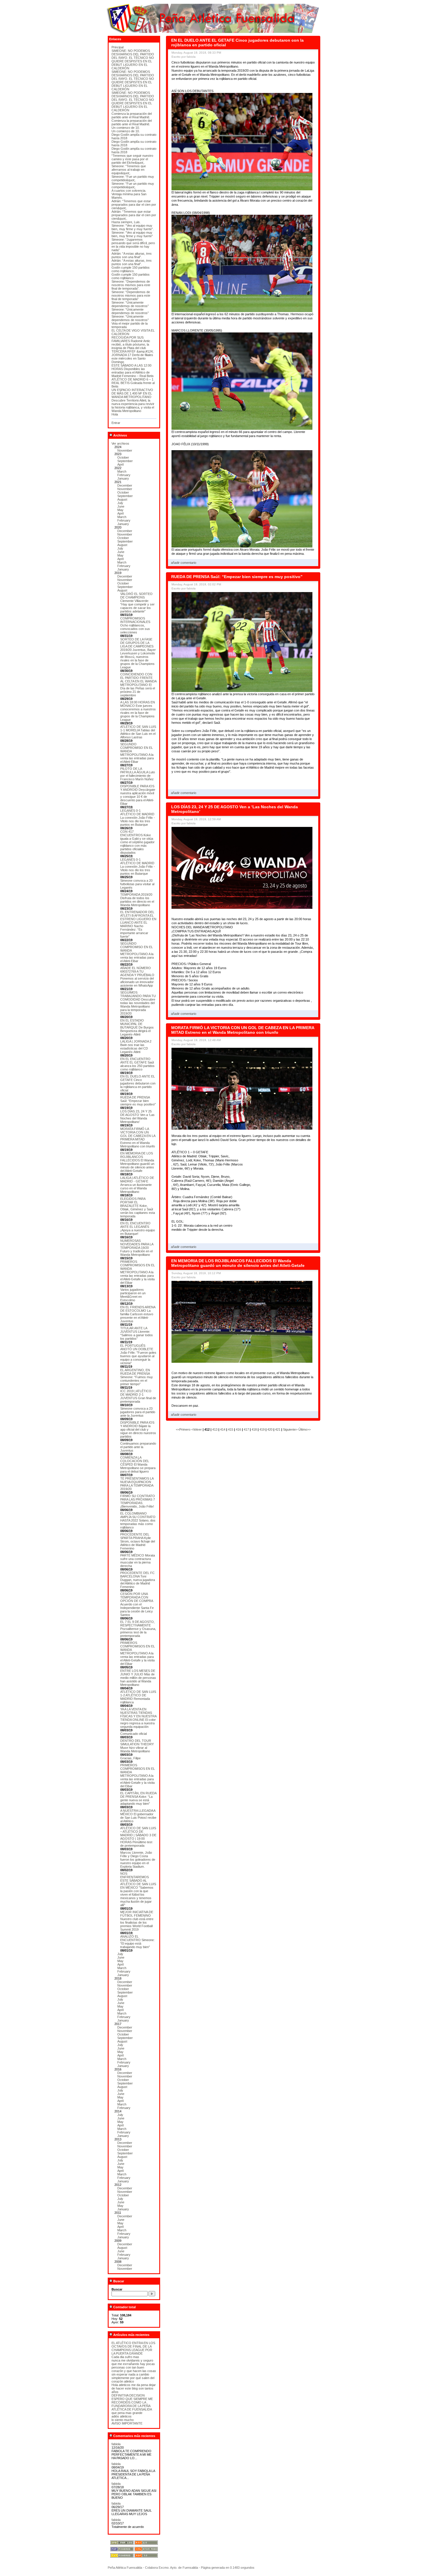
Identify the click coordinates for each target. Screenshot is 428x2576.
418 (254, 1429)
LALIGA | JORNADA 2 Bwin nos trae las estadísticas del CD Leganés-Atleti (136, 1047)
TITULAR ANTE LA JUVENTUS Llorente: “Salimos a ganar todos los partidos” (137, 1333)
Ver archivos (120, 443)
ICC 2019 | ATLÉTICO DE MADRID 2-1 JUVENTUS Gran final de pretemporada (138, 1396)
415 (231, 1429)
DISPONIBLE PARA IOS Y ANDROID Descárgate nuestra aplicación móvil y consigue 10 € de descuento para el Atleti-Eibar (138, 795)
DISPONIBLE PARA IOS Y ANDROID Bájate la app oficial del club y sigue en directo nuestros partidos (138, 1429)
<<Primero (184, 1429)
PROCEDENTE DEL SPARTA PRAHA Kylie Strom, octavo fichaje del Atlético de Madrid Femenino (138, 1541)
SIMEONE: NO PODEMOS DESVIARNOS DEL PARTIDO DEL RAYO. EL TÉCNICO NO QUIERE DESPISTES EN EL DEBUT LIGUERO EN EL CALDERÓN (133, 59)
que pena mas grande (127, 2413)
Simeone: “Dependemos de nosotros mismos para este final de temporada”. (131, 285)
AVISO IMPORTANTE (127, 2423)
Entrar (116, 423)
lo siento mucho (123, 2420)
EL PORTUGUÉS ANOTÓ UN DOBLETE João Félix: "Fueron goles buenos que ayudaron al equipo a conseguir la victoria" (138, 1354)
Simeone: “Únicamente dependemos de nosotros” (130, 304)
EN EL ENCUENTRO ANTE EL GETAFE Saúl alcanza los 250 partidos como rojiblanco (137, 1064)
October (123, 457)
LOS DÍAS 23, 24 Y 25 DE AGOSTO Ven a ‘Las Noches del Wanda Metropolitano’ (137, 1117)
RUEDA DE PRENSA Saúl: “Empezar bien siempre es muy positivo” (138, 1101)
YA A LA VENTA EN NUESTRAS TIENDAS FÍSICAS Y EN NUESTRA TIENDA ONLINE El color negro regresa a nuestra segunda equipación (138, 1718)
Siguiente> (291, 1429)
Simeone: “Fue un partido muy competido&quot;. (133, 178)
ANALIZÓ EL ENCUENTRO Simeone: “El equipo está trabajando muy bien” (137, 1942)
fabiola (116, 2444)
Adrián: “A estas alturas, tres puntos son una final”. (132, 255)
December (125, 485)
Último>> (305, 1429)
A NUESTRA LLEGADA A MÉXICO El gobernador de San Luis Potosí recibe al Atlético (138, 1816)
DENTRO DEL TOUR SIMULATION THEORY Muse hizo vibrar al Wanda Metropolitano (137, 1746)
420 (270, 1429)
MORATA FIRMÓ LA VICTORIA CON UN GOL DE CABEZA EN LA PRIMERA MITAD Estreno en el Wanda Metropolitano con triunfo (138, 1138)
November (125, 450)
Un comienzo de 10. (126, 128)
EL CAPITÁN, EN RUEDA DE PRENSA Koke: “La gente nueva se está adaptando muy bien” (138, 1798)
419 (262, 1429)
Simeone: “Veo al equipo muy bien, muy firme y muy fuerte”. (133, 227)
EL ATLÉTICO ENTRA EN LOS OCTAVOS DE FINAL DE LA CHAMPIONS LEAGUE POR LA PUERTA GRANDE (133, 2348)
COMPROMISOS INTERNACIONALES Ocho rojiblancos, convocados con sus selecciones (135, 625)
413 (215, 1429)
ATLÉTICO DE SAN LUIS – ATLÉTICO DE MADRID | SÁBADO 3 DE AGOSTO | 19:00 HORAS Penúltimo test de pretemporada (138, 1837)
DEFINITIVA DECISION (128, 2395)
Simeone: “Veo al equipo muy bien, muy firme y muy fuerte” (132, 234)
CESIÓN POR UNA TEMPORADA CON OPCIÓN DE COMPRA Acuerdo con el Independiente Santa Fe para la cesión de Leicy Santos (137, 1604)
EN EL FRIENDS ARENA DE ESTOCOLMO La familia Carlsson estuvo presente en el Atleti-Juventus (138, 1314)
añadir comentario (184, 563)
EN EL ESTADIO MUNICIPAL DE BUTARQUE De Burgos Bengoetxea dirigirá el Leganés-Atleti (137, 1027)
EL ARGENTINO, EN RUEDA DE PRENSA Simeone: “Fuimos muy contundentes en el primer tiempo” (137, 1377)
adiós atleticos (122, 2416)
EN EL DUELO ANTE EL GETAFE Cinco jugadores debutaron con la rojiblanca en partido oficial (138, 1083)
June (121, 506)
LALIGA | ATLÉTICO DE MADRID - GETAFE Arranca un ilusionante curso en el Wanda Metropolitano (137, 1185)
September (125, 461)
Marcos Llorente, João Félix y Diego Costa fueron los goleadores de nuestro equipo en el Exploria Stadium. (138, 1860)
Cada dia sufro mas (125, 2357)
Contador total (124, 2307)
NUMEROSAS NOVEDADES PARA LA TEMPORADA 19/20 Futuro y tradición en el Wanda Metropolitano (137, 1248)
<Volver (197, 1429)
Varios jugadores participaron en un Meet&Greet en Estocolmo (133, 1295)
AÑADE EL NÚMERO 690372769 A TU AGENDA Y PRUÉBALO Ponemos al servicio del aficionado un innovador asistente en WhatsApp (137, 977)
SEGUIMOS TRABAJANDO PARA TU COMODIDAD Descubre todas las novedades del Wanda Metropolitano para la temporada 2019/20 (138, 1003)
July (120, 503)
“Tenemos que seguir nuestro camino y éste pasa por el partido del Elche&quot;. (132, 159)
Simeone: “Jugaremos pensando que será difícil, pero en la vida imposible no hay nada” (133, 245)
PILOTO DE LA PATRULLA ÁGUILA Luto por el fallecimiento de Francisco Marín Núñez (138, 774)
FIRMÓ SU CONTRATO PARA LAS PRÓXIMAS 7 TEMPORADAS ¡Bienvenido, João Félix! (138, 1501)
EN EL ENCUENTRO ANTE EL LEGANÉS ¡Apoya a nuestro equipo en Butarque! (138, 1228)
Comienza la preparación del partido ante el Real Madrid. (132, 115)
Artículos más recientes (131, 2335)
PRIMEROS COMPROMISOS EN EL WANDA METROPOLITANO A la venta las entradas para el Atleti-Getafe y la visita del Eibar (138, 1272)
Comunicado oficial (133, 1734)
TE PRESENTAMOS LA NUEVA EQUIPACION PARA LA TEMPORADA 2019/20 (137, 1484)
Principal (117, 47)
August (122, 499)
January (123, 478)
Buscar (118, 2281)
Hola (115, 414)
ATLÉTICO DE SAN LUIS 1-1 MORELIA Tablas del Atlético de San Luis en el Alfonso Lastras (138, 732)
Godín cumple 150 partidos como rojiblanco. (131, 269)
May (120, 510)
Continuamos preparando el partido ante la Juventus (138, 1447)
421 (278, 1429)
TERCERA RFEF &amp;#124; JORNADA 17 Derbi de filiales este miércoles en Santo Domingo (132, 357)
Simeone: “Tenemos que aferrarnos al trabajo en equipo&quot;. (129, 170)
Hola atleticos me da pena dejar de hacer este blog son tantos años (134, 2388)
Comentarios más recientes (134, 2436)
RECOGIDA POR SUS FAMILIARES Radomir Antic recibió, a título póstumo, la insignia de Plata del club (131, 343)
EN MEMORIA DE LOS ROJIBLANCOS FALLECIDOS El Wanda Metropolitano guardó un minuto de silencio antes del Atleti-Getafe (137, 1162)
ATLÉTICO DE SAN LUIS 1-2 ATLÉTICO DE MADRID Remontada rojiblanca (138, 1697)
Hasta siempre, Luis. (126, 222)
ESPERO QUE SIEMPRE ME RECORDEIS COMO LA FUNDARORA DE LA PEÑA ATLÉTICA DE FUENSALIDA (132, 2404)
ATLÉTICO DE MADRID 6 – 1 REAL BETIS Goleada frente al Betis (133, 383)
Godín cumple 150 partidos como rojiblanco (131, 276)
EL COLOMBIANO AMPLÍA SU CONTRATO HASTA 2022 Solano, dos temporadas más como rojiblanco (138, 1520)
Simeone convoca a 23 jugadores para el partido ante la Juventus (138, 1412)
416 (238, 1429)
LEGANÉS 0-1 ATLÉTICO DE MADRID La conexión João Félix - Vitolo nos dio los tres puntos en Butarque (138, 818)
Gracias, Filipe (130, 1758)
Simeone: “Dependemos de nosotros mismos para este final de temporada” (131, 295)
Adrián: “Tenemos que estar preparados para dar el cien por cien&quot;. (134, 205)
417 (246, 1429)
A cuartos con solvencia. (129, 191)
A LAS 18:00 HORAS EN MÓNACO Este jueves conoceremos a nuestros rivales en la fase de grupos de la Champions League (138, 711)
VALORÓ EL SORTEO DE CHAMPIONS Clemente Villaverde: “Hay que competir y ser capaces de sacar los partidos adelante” (137, 603)
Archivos (120, 435)
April (120, 464)
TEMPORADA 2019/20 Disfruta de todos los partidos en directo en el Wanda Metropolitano (137, 900)
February (124, 475)
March (122, 471)
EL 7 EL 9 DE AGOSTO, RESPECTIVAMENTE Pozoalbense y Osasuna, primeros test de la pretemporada (138, 1629)
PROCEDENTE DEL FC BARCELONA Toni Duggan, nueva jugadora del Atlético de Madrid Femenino (138, 1580)
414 (223, 1429)
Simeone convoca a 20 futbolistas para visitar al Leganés (137, 884)
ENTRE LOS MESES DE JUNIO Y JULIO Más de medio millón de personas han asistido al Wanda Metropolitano (138, 1678)
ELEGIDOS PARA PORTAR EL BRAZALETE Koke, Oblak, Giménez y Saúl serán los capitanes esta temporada (138, 1207)
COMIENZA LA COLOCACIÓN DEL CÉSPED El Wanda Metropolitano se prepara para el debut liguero (138, 1464)
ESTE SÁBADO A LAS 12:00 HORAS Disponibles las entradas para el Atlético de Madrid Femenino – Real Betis (133, 371)
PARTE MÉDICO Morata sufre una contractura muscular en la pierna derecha (138, 1561)
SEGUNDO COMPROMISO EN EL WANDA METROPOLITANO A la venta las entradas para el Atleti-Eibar (137, 753)
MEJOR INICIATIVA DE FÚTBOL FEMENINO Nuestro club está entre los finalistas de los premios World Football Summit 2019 (137, 1921)
